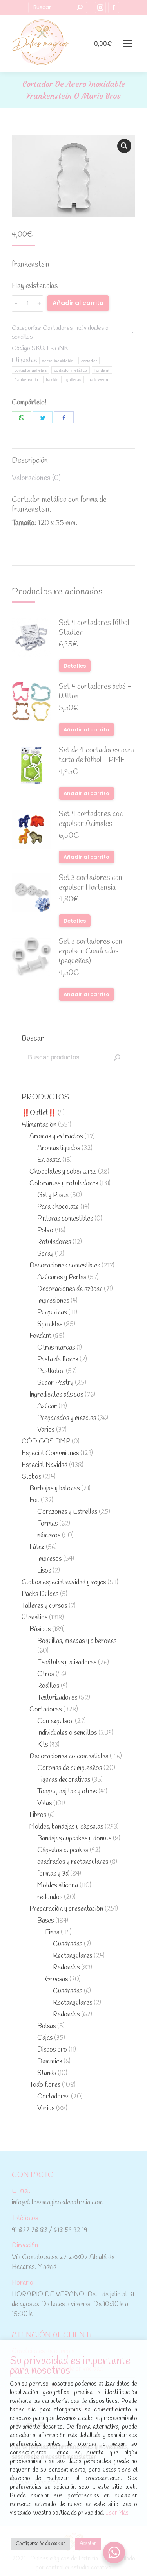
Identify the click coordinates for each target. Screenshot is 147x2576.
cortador (89, 361)
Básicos (40, 1629)
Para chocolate (58, 1207)
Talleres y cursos (44, 1606)
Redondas (66, 1968)
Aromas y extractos (56, 1137)
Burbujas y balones (54, 1489)
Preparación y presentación (66, 1909)
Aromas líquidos (59, 1148)
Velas (44, 1803)
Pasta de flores (58, 1360)
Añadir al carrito (78, 303)
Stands (47, 2073)
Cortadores (58, 328)
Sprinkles (50, 1324)
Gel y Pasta (53, 1195)
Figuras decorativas (64, 1780)
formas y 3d (53, 1874)
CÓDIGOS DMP (46, 1442)
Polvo (45, 1231)
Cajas (45, 2038)
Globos (31, 1477)
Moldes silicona (58, 1886)
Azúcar (47, 1406)
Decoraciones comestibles (65, 1266)
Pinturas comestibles (65, 1219)
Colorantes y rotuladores (64, 1184)
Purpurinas (52, 1313)
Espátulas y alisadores (67, 1663)
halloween (98, 380)
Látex (37, 1547)
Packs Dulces (40, 1594)
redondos (50, 1897)
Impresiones (53, 1301)
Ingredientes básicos (56, 1395)
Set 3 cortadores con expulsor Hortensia (91, 883)
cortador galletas (31, 370)
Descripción (30, 461)
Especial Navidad (44, 1465)
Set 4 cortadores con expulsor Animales (91, 819)
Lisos (44, 1571)
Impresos (49, 1559)
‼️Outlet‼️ (39, 1113)
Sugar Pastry (55, 1383)
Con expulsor (55, 1721)
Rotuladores (54, 1242)
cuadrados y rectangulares (73, 1862)
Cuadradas (68, 1944)
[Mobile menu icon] (127, 44)
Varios (46, 1430)
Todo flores (45, 2085)
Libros (38, 1815)
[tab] (73, 457)
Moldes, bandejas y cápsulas (66, 1827)
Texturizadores (57, 1698)
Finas (52, 1932)
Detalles (75, 666)
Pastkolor (51, 1371)
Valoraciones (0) (36, 478)
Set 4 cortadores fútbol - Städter (97, 628)
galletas (74, 380)
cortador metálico (71, 370)
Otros (46, 1674)
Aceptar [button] (88, 2544)
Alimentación (39, 1125)
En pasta (49, 1160)
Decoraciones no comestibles (69, 1757)
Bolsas (46, 2026)
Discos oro (52, 2050)
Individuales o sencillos (67, 1733)
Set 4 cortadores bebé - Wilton (95, 692)
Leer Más (117, 2513)
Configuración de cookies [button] (41, 2544)
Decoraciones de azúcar (70, 1289)
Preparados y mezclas (67, 1418)
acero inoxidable (58, 361)
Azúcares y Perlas (62, 1277)
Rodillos (48, 1686)
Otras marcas (56, 1348)
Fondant (40, 1336)
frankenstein (26, 380)
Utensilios (34, 1618)
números (49, 1536)
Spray (45, 1254)
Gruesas (56, 1979)
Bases (45, 1921)
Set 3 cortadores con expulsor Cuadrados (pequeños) (91, 952)
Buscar (117, 1057)
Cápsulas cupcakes (63, 1850)
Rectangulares (73, 1956)
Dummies (50, 2062)
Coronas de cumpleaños (70, 1768)
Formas (47, 1524)
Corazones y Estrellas (67, 1512)
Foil (34, 1500)
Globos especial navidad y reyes (64, 1582)
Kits (43, 1745)
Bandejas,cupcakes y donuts (74, 1839)
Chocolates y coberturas (63, 1172)
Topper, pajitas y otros (67, 1792)
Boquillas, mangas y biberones (77, 1641)
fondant (102, 370)
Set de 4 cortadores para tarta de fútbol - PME (97, 756)
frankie (52, 380)
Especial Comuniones (50, 1453)
